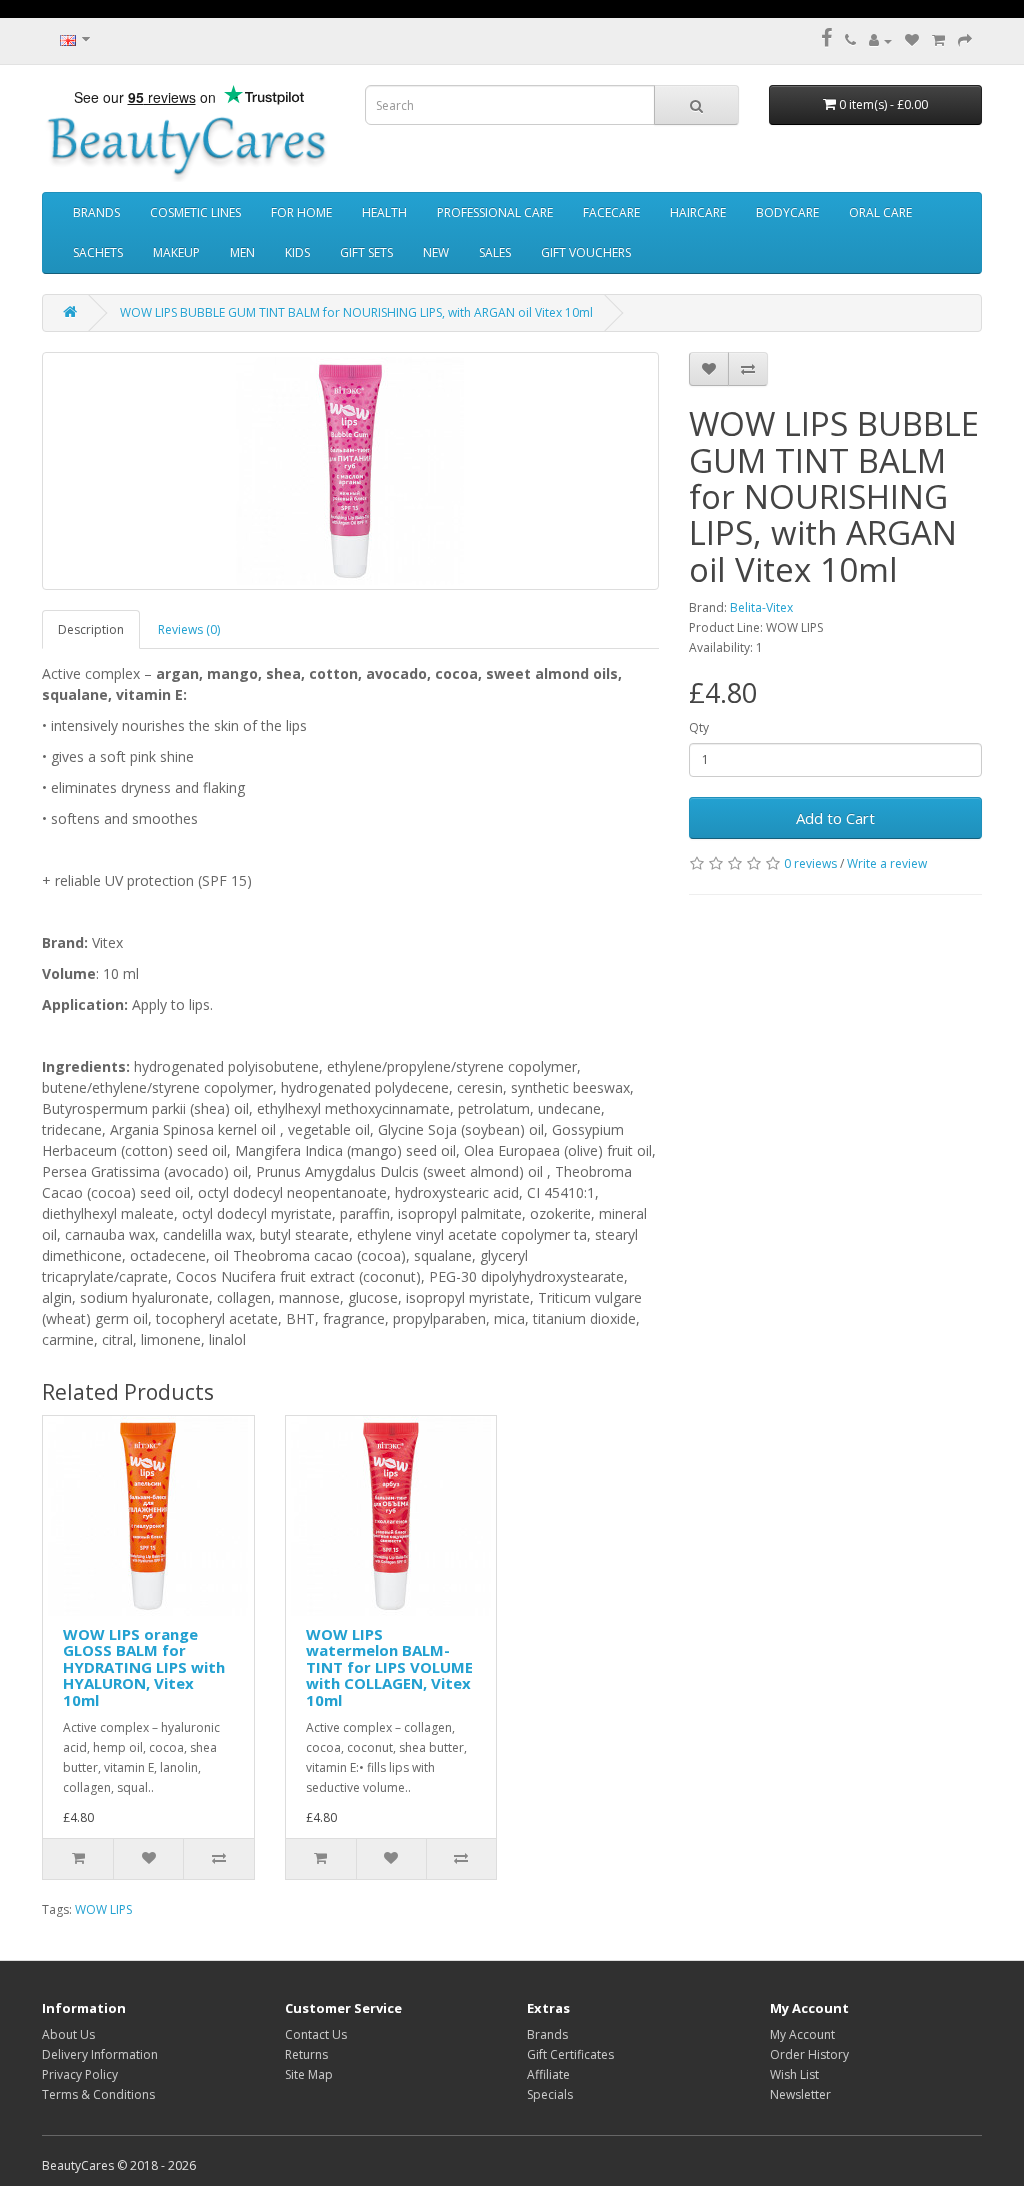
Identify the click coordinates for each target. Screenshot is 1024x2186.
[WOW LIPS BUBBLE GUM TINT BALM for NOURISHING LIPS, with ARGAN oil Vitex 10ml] (350, 471)
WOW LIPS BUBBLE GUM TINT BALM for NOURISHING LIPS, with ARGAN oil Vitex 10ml (356, 312)
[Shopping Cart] (938, 40)
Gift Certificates (570, 2054)
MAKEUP (176, 252)
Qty (699, 727)
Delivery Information (100, 2054)
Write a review (887, 863)
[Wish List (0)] (912, 40)
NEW (436, 252)
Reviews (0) (189, 629)
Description (91, 629)
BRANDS (96, 212)
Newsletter (800, 2094)
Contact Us (316, 2034)
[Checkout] (965, 40)
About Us (68, 2034)
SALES (495, 252)
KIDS (297, 252)
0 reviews (810, 863)
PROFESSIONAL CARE (495, 212)
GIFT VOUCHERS (586, 252)
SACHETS (98, 252)
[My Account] (880, 40)
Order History (809, 2054)
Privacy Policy (80, 2074)
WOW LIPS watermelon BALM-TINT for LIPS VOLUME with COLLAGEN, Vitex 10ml (389, 1667)
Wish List (794, 2074)
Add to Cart (835, 818)
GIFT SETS (366, 252)
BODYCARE (787, 212)
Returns (306, 2054)
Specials (550, 2094)
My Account (802, 2034)
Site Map (309, 2074)
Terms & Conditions (98, 2094)
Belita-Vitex (761, 607)
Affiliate (548, 2074)
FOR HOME (301, 212)
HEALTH (384, 212)
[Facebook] (826, 40)
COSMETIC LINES (195, 212)
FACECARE (611, 212)
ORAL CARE (880, 212)
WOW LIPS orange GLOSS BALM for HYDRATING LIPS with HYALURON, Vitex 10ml (144, 1667)
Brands (547, 2034)
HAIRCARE (698, 212)
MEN (242, 252)
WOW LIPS (103, 1909)
